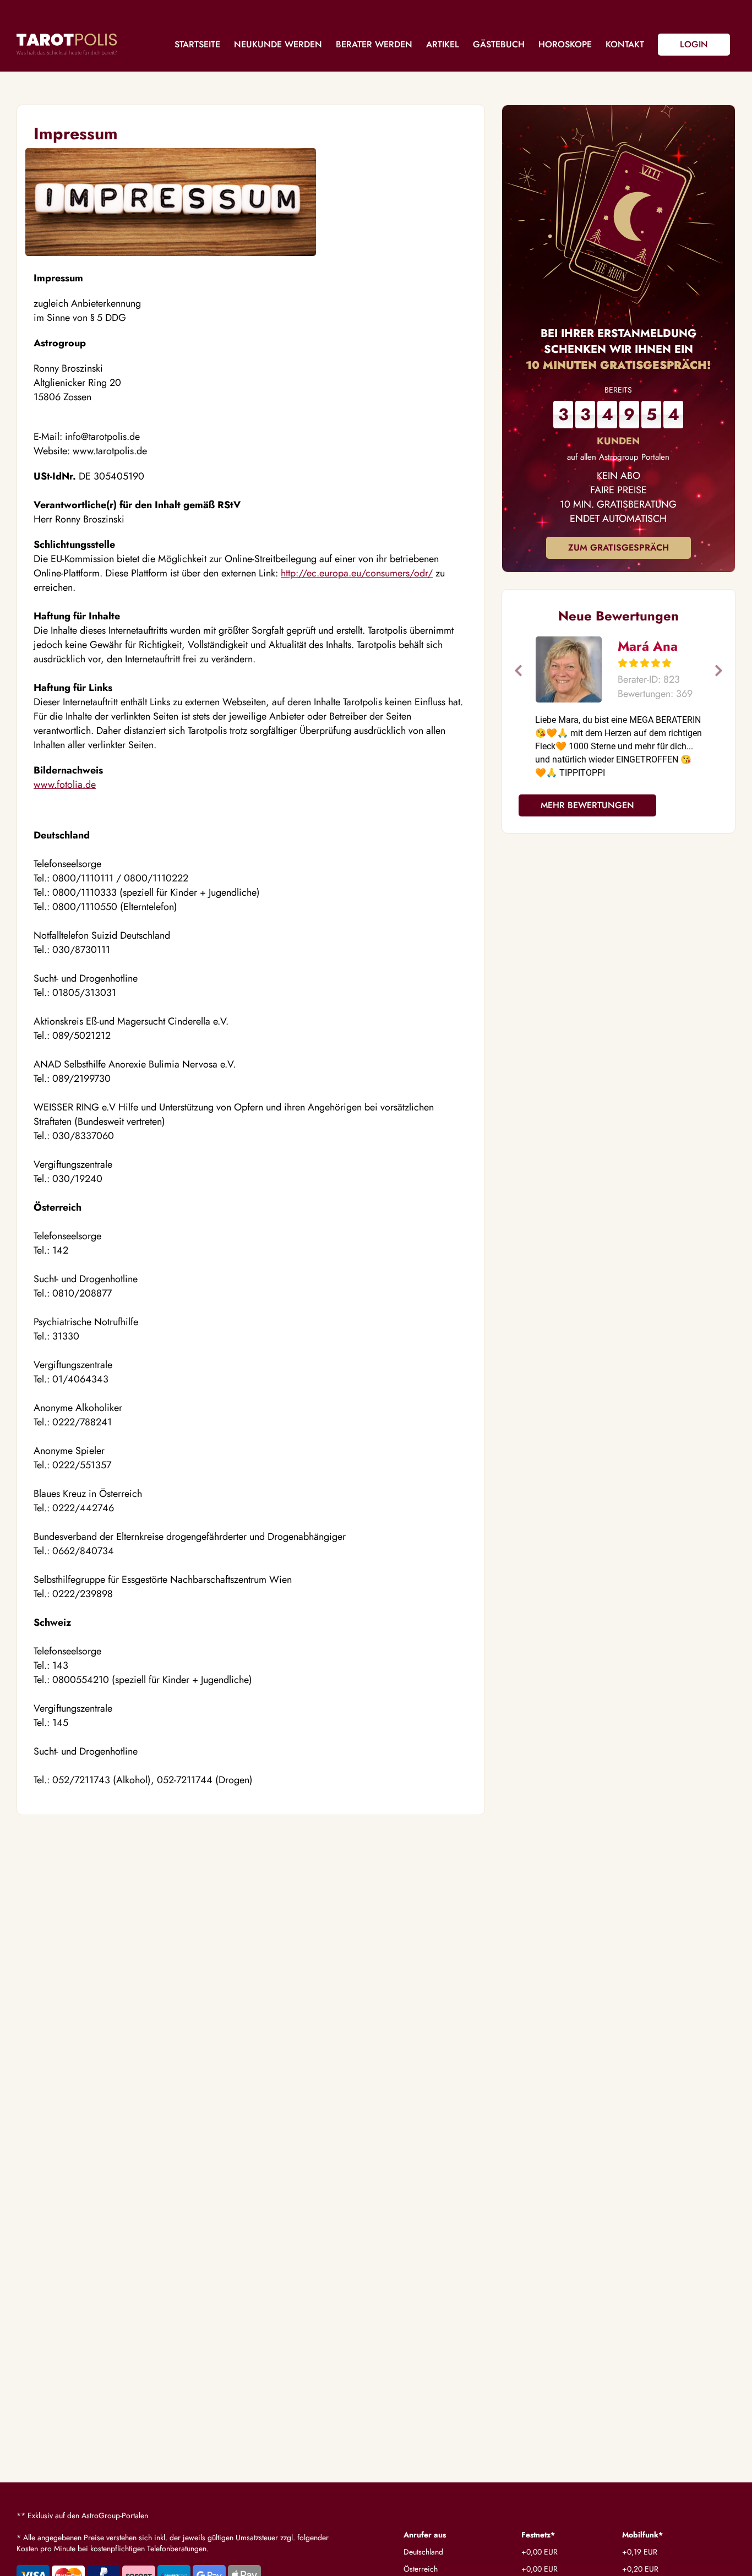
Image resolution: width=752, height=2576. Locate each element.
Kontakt (625, 44)
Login (694, 44)
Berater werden (374, 44)
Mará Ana (648, 646)
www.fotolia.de (65, 785)
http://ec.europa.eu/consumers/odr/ (357, 573)
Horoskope (565, 44)
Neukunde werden (278, 44)
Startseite (197, 44)
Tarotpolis (67, 44)
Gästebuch (499, 44)
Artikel (443, 44)
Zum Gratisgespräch (619, 548)
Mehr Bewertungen (587, 805)
